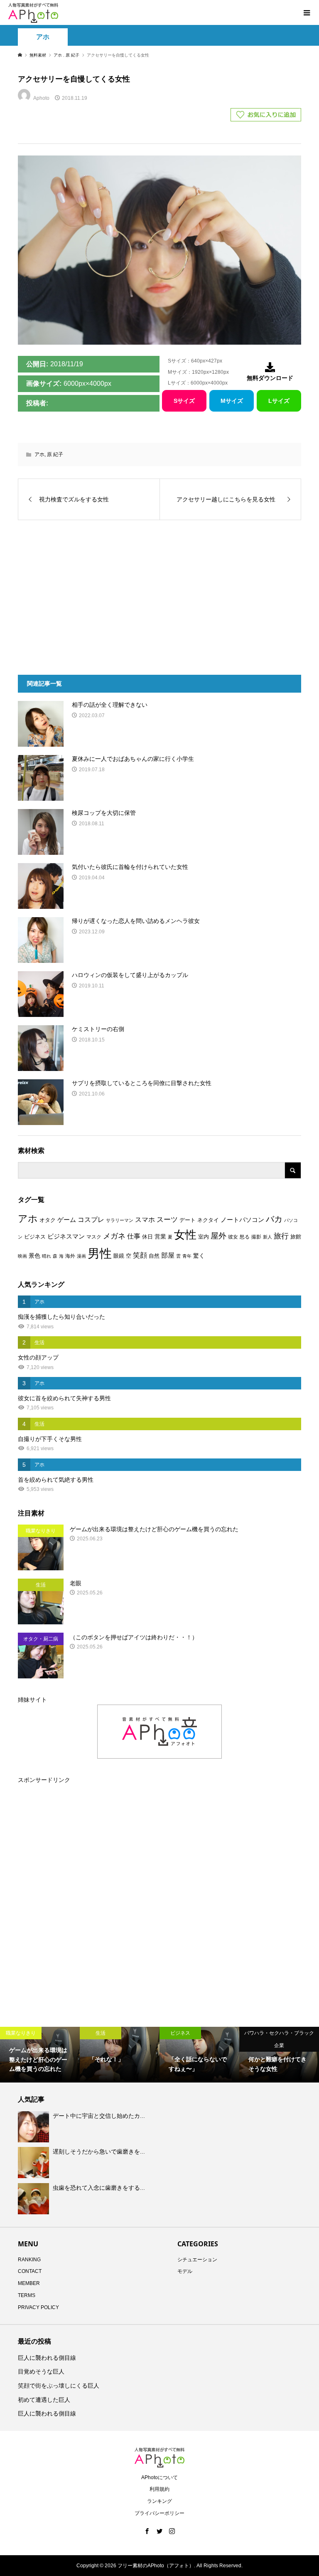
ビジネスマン (66, 1236)
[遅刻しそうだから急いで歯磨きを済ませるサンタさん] (34, 2163)
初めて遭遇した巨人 (44, 2400)
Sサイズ (184, 401)
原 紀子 (55, 454)
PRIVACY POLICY (38, 2307)
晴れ (47, 1256)
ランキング (159, 2501)
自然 (154, 1256)
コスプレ (91, 1220)
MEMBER (29, 2283)
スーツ (167, 1220)
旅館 (296, 1237)
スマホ (145, 1220)
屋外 (218, 1236)
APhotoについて (159, 2477)
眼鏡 (119, 1256)
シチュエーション (197, 2260)
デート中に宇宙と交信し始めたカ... (99, 2116)
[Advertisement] (90, 593)
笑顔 (140, 1255)
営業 (160, 1237)
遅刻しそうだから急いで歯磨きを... (99, 2152)
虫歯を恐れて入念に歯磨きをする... (99, 2188)
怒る (245, 1237)
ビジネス (35, 1237)
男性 (100, 1253)
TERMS (27, 2295)
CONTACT (30, 2271)
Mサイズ (232, 401)
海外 (70, 1256)
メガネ (114, 1236)
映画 (22, 1256)
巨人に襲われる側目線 (47, 2358)
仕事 (134, 1236)
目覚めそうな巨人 (41, 2371)
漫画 (81, 1256)
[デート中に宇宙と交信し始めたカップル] (34, 2127)
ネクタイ (208, 1220)
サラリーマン (120, 1220)
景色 (34, 1256)
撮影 (256, 1237)
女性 (185, 1235)
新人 (267, 1237)
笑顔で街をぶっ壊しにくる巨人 (59, 2386)
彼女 (233, 1237)
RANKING (29, 2260)
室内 (204, 1237)
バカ (274, 1219)
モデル (185, 2271)
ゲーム (67, 1220)
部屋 (168, 1255)
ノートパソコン (242, 1220)
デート (188, 1220)
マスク (94, 1237)
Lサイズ (279, 401)
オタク (48, 1220)
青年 (187, 1256)
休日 (147, 1237)
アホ (43, 37)
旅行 (281, 1236)
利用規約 (159, 2489)
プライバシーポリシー (159, 2513)
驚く (199, 1256)
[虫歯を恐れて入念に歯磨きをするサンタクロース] (34, 2198)
